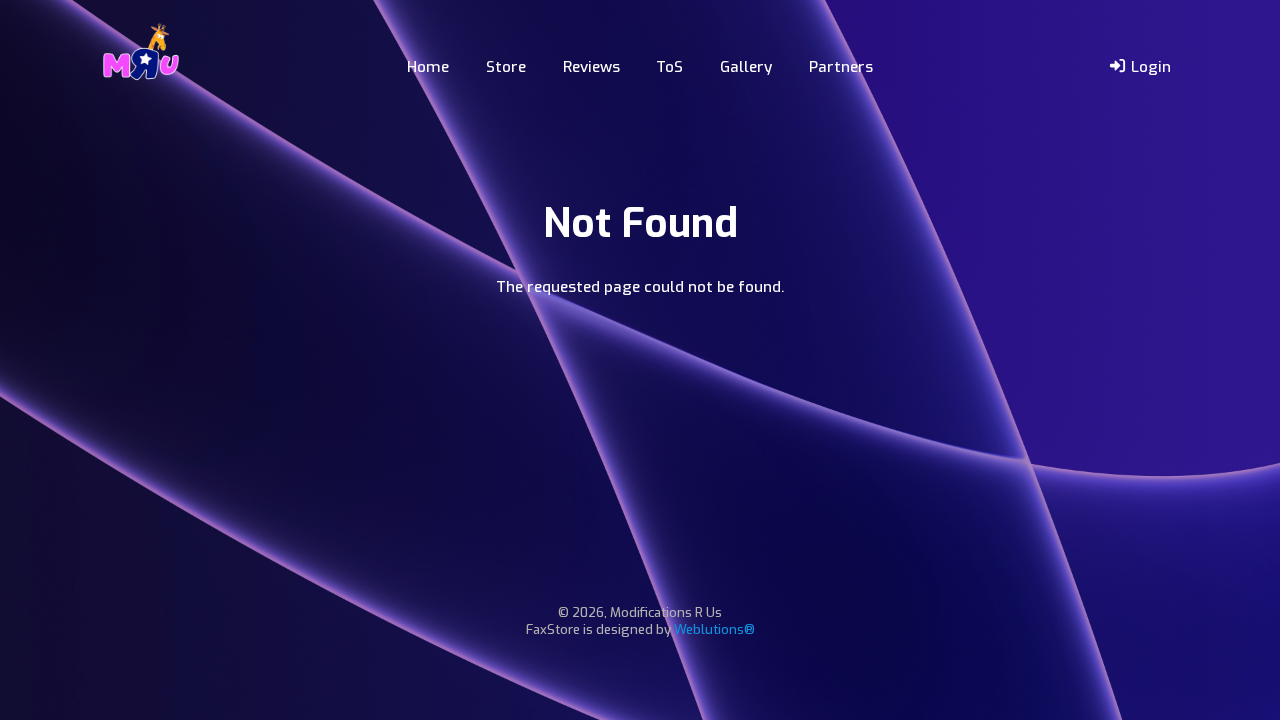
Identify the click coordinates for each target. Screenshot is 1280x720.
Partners (841, 67)
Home (428, 67)
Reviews (591, 67)
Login (1149, 67)
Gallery (746, 67)
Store (506, 67)
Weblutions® (714, 629)
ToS (669, 67)
